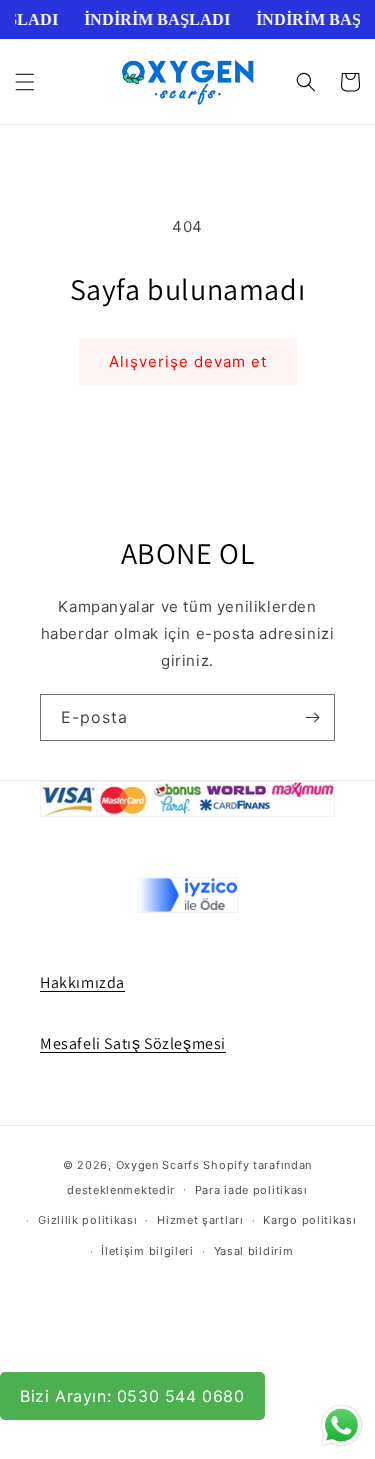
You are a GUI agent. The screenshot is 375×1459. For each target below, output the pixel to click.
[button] (25, 82)
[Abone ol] (312, 717)
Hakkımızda (82, 982)
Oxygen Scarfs (158, 1165)
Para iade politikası (251, 1190)
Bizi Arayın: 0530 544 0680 (132, 1396)
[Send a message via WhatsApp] (341, 1425)
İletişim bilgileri (147, 1251)
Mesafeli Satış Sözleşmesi (133, 1043)
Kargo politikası (309, 1220)
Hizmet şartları (200, 1220)
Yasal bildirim (254, 1251)
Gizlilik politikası (87, 1220)
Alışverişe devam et (188, 361)
